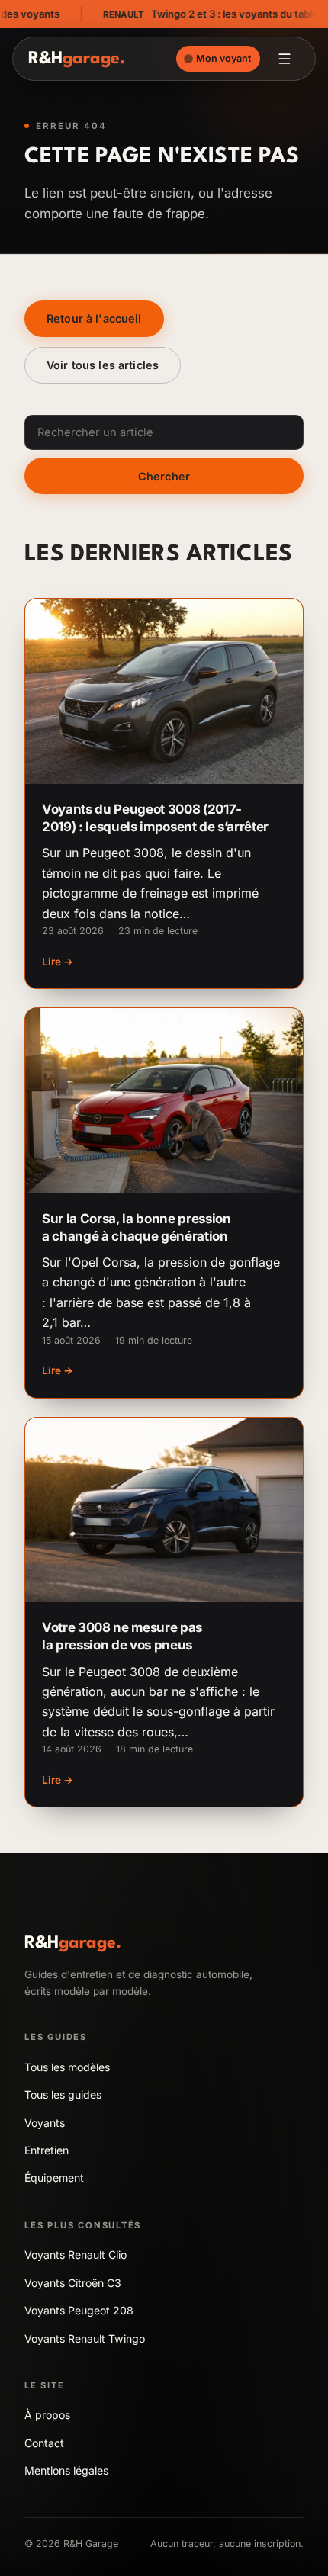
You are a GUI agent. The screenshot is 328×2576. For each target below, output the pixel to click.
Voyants (45, 2123)
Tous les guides (63, 2094)
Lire (58, 962)
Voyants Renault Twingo (85, 2338)
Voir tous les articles (103, 365)
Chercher (164, 476)
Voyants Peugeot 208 (79, 2310)
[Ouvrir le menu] (285, 59)
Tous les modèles (67, 2067)
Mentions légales (66, 2470)
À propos (47, 2415)
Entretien (47, 2150)
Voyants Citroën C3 (73, 2283)
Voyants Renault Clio (76, 2255)
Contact (44, 2443)
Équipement (54, 2178)
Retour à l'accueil (94, 318)
